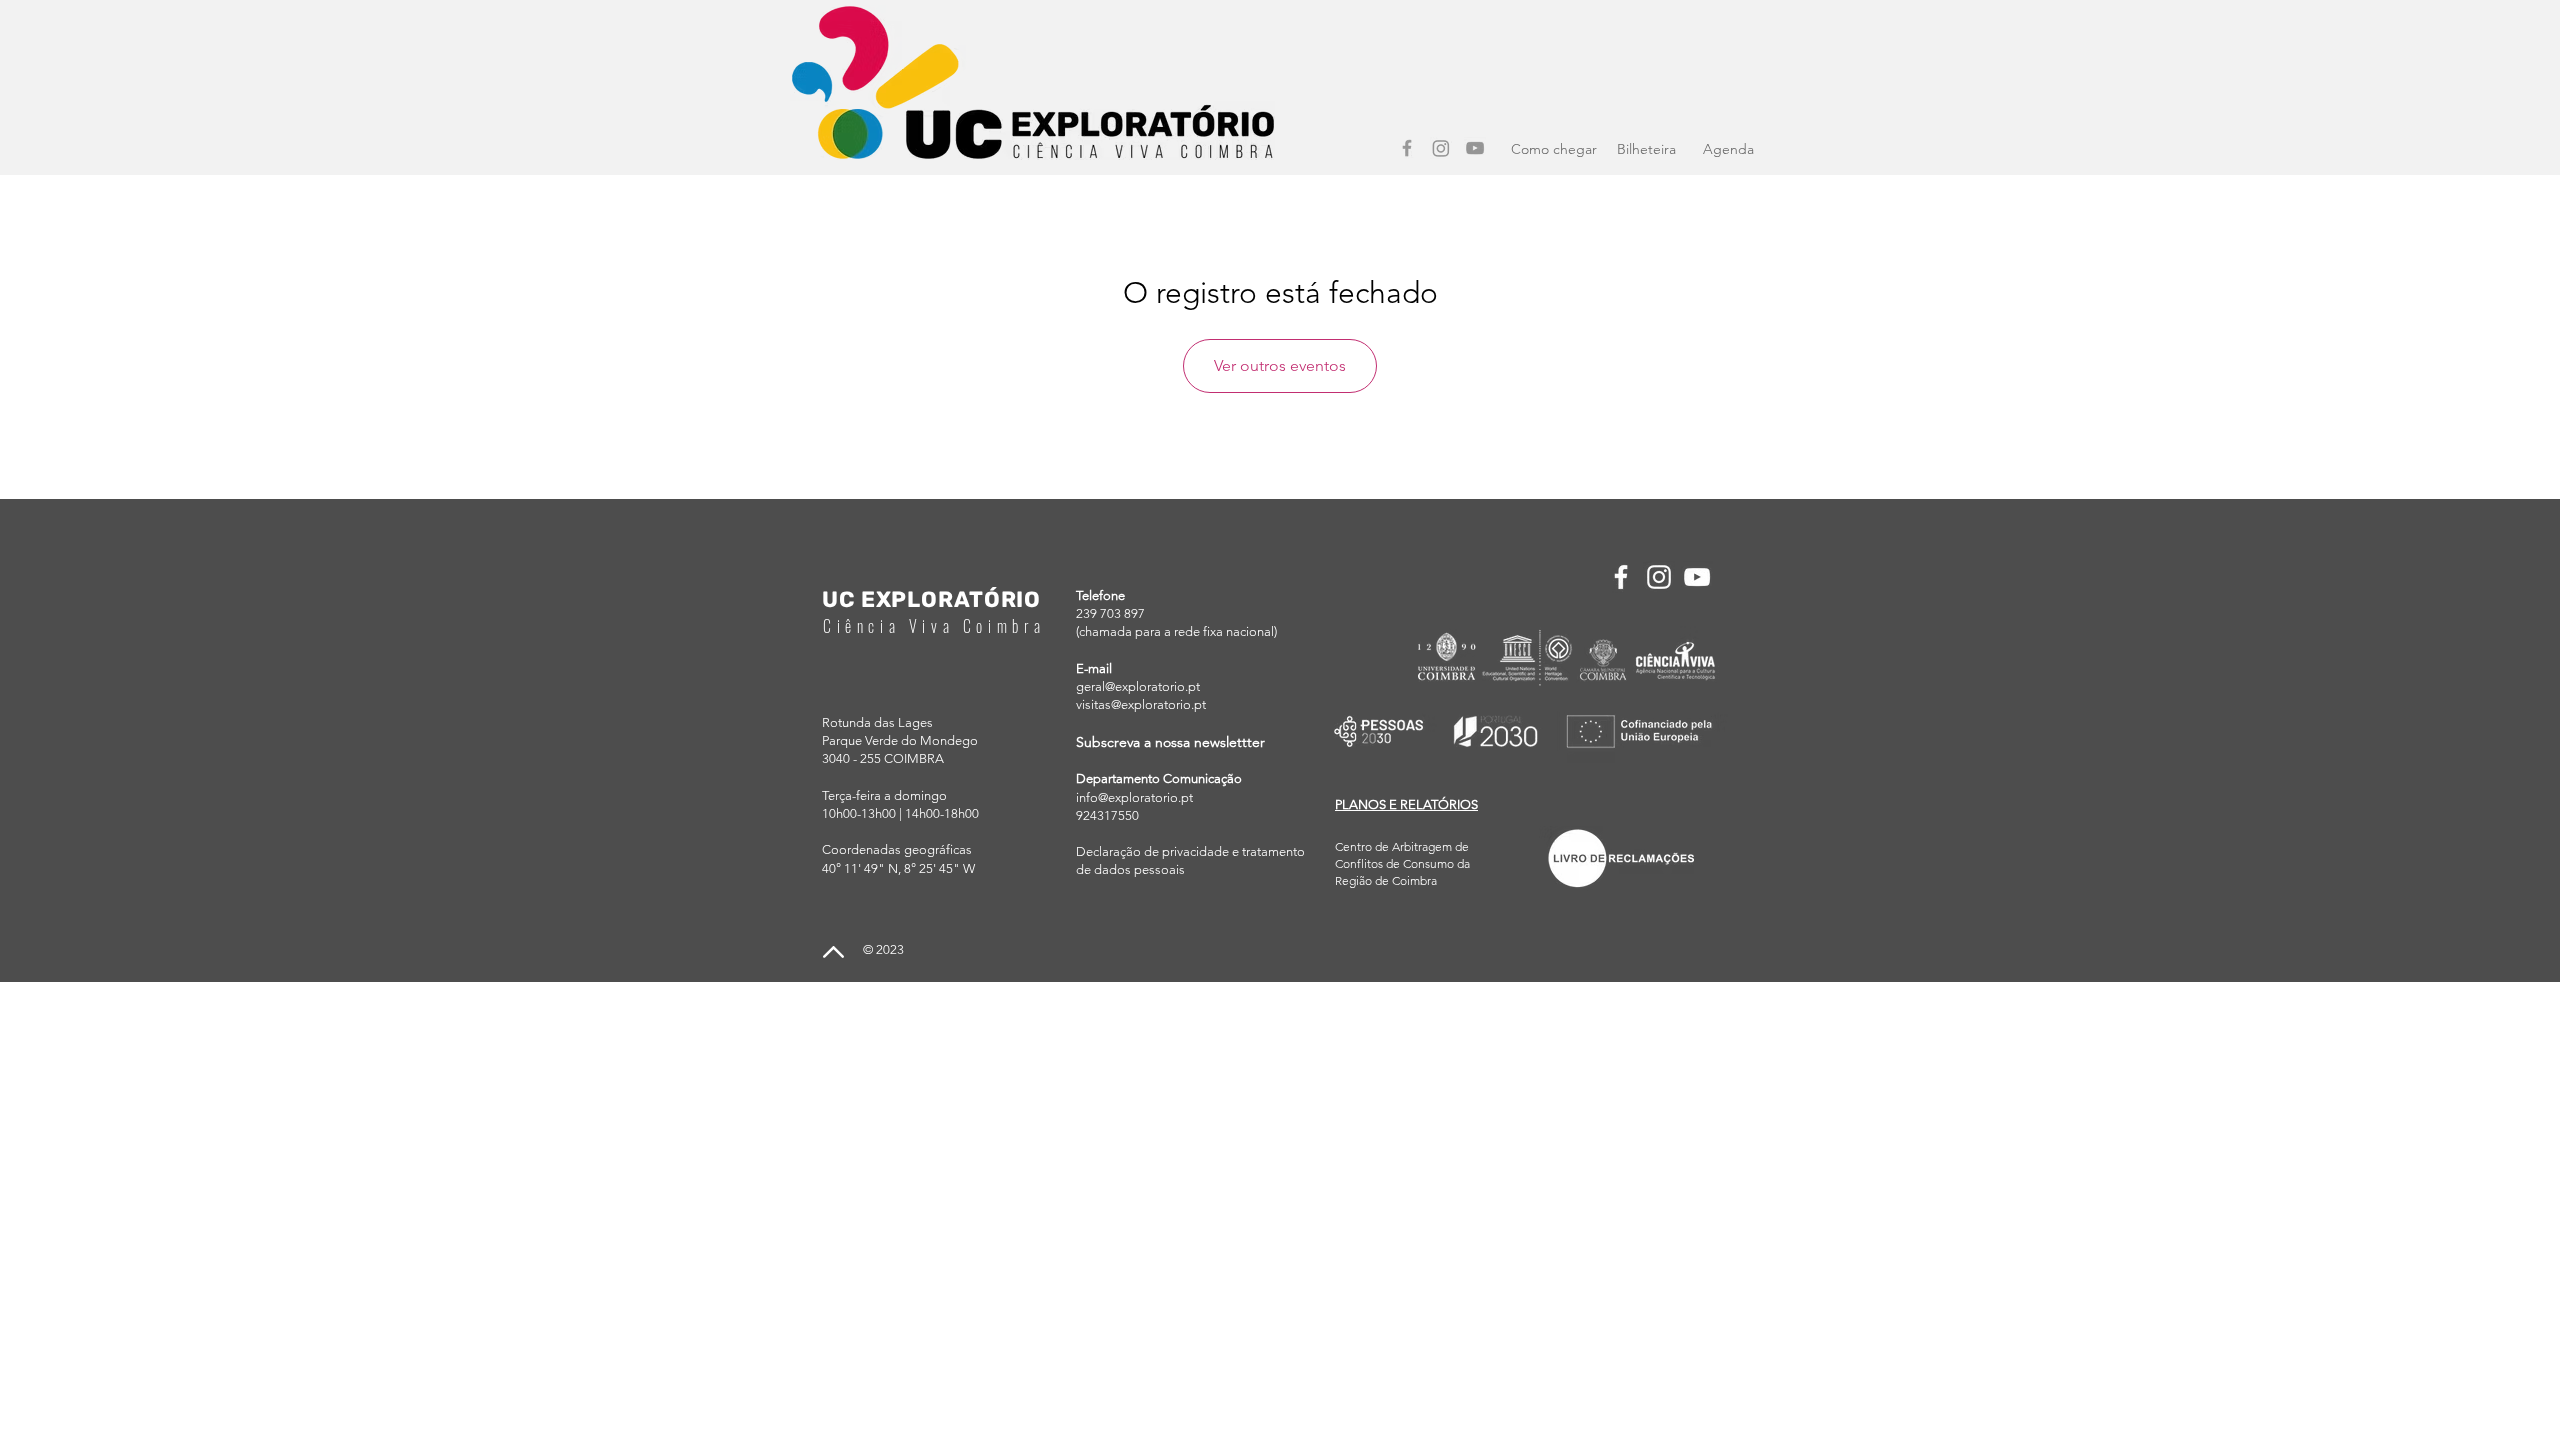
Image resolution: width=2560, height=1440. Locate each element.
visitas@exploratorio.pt (1141, 704)
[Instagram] (1441, 148)
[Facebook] (1407, 148)
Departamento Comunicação (1159, 778)
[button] (1406, 804)
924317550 (1107, 815)
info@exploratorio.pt (1134, 797)
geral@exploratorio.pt (1138, 686)
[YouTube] (1475, 148)
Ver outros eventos (1280, 365)
